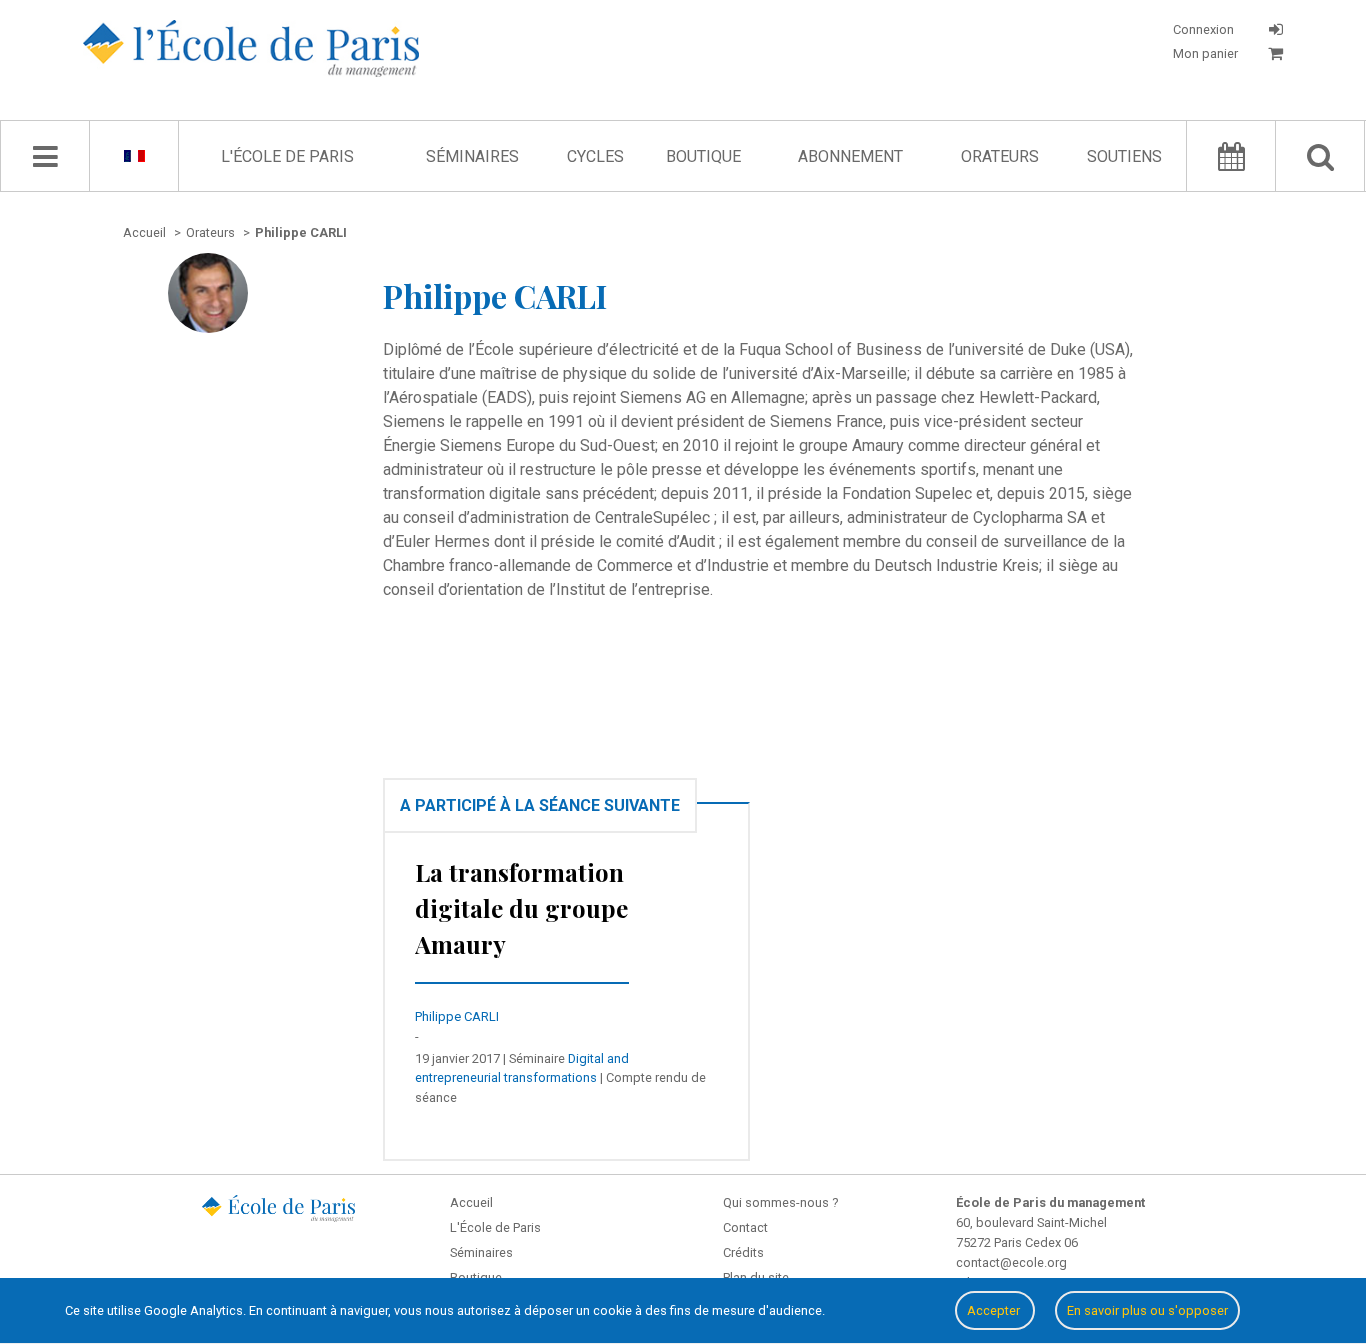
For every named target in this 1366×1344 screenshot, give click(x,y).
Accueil (471, 1202)
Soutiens (1124, 156)
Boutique (703, 156)
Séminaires (472, 156)
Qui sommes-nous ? (780, 1202)
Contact (745, 1227)
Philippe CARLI (457, 1016)
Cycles (595, 156)
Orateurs (1000, 156)
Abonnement (850, 156)
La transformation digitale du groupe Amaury (521, 908)
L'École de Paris (287, 156)
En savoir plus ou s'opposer (1147, 1310)
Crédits (743, 1252)
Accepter (995, 1310)
